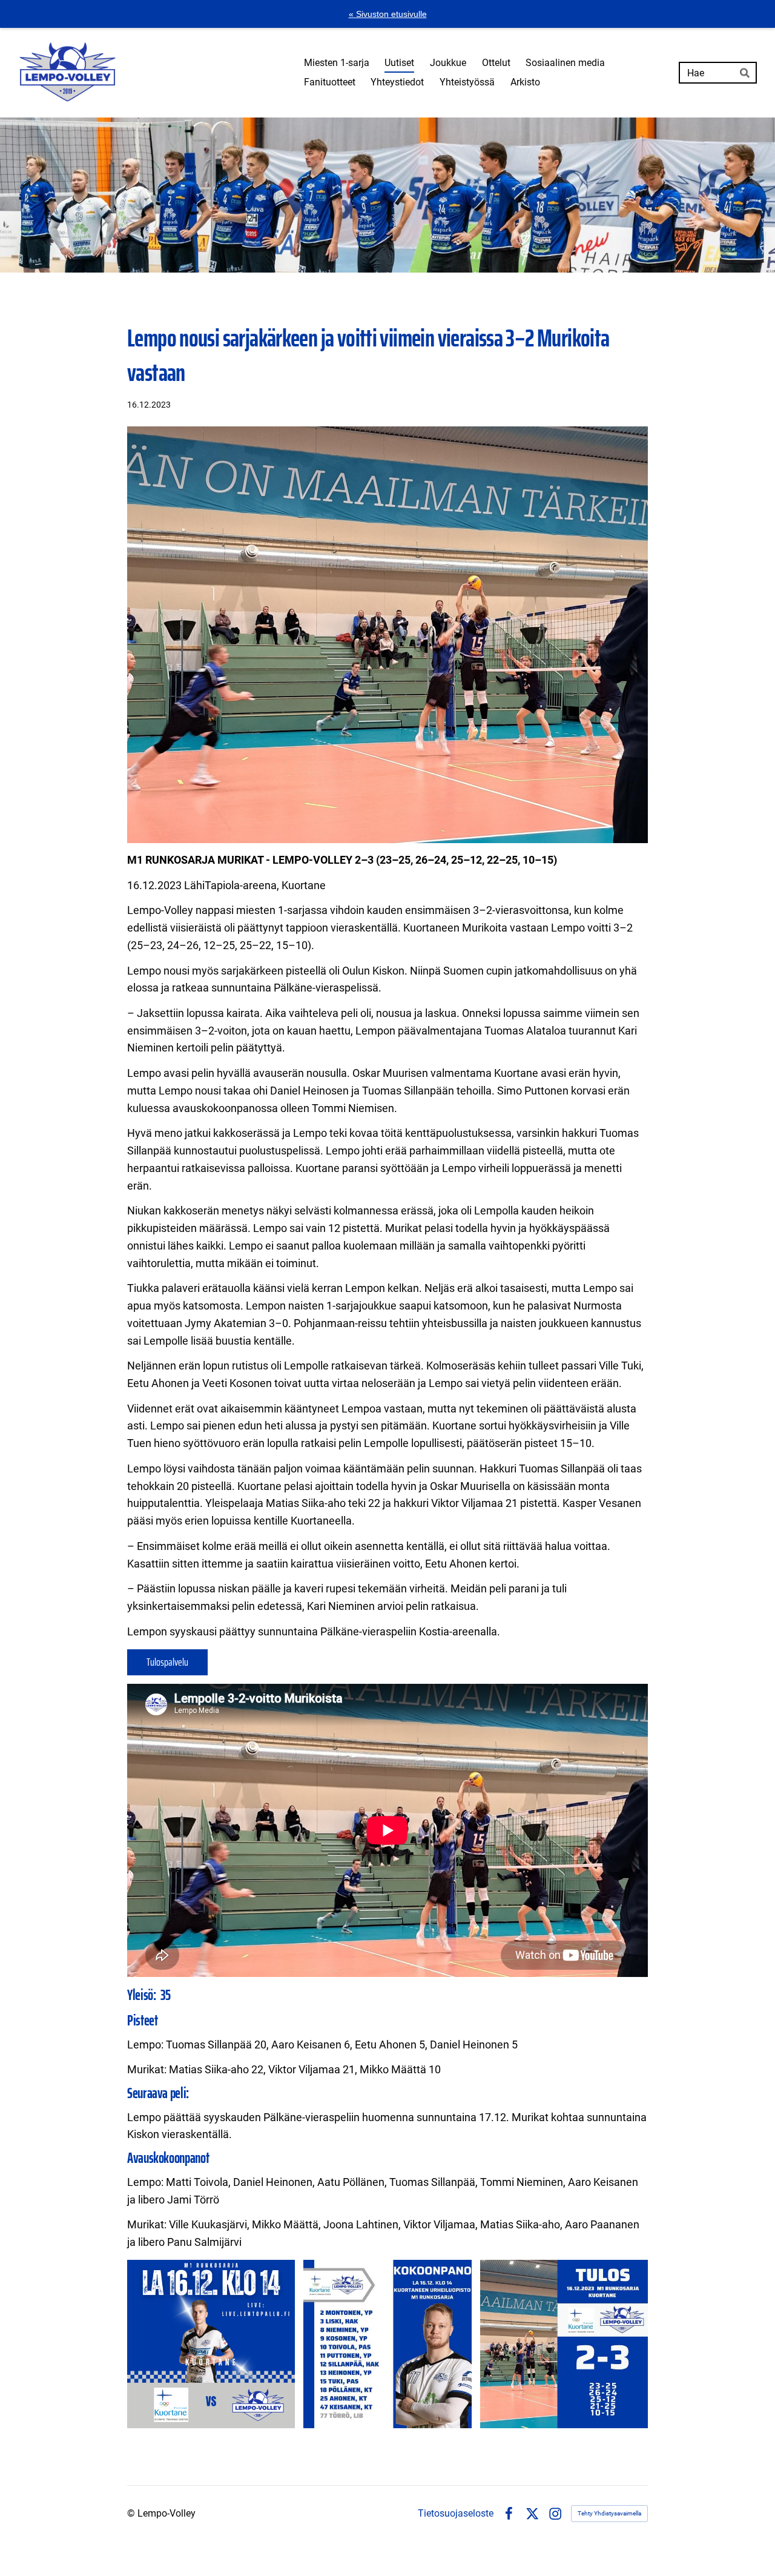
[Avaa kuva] (211, 2344)
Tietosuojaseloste (456, 2514)
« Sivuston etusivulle (388, 14)
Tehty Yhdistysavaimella (609, 2513)
